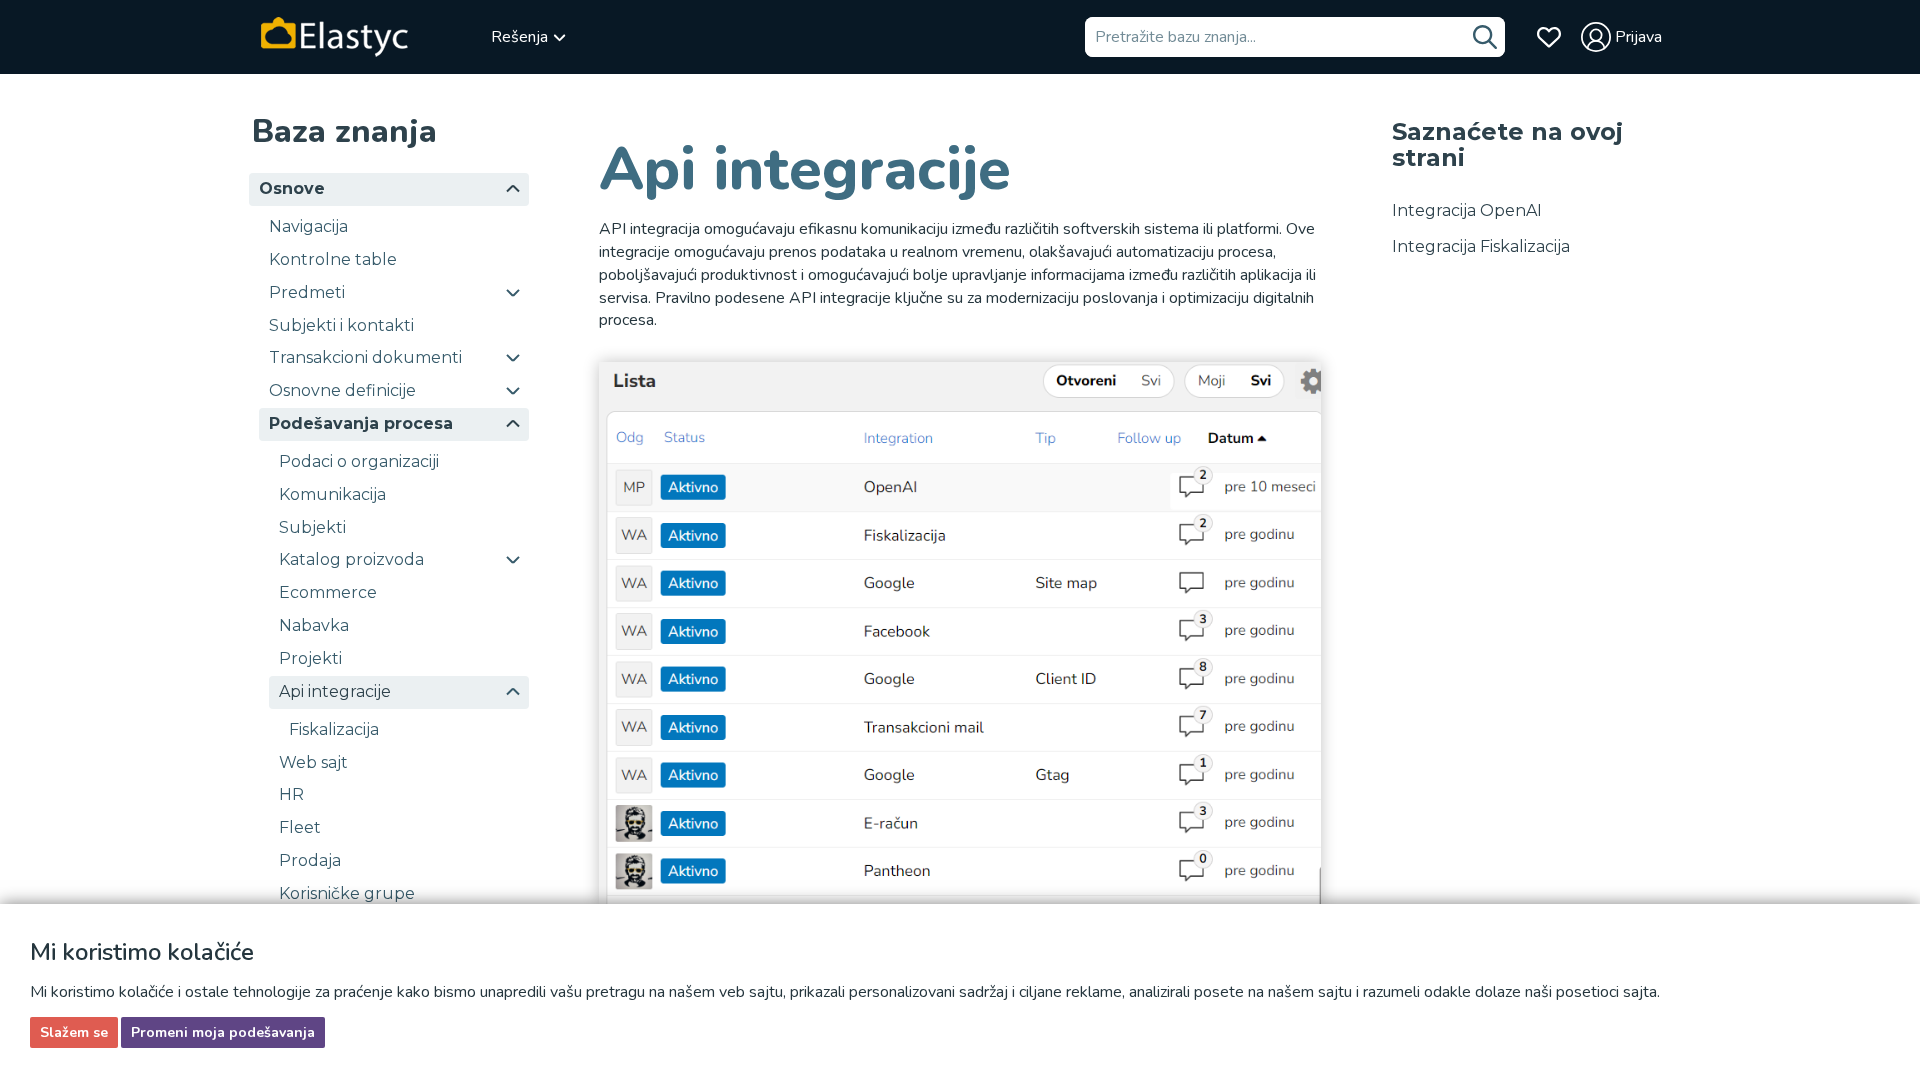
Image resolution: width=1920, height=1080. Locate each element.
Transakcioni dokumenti (365, 357)
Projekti (310, 658)
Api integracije (335, 691)
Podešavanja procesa (361, 423)
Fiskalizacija (334, 729)
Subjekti (312, 527)
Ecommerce (328, 592)
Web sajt (313, 762)
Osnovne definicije (342, 390)
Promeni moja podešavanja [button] (223, 1032)
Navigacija (308, 226)
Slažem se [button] (74, 1032)
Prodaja (310, 860)
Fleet (300, 827)
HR (291, 794)
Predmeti (307, 292)
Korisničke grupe (347, 893)
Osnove (292, 188)
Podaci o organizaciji (359, 461)
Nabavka (314, 625)
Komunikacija (332, 494)
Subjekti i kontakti (341, 325)
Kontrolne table (333, 259)
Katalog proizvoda (351, 559)
